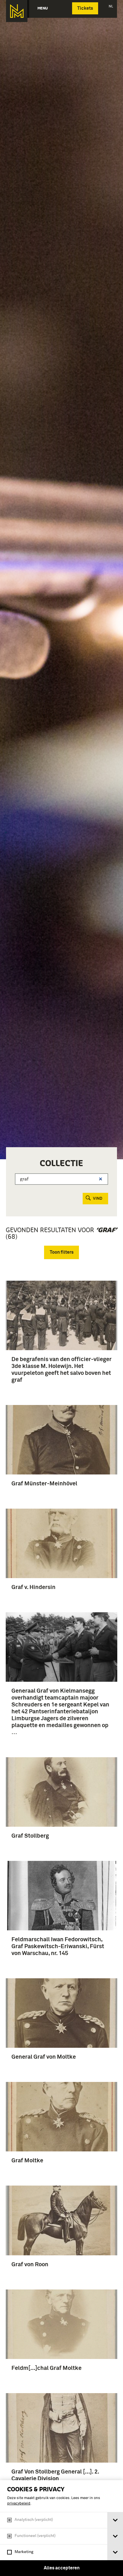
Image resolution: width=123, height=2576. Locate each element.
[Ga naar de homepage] (17, 11)
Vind (98, 1199)
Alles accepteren (62, 2568)
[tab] (115, 2520)
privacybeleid (19, 2504)
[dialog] (61, 2528)
